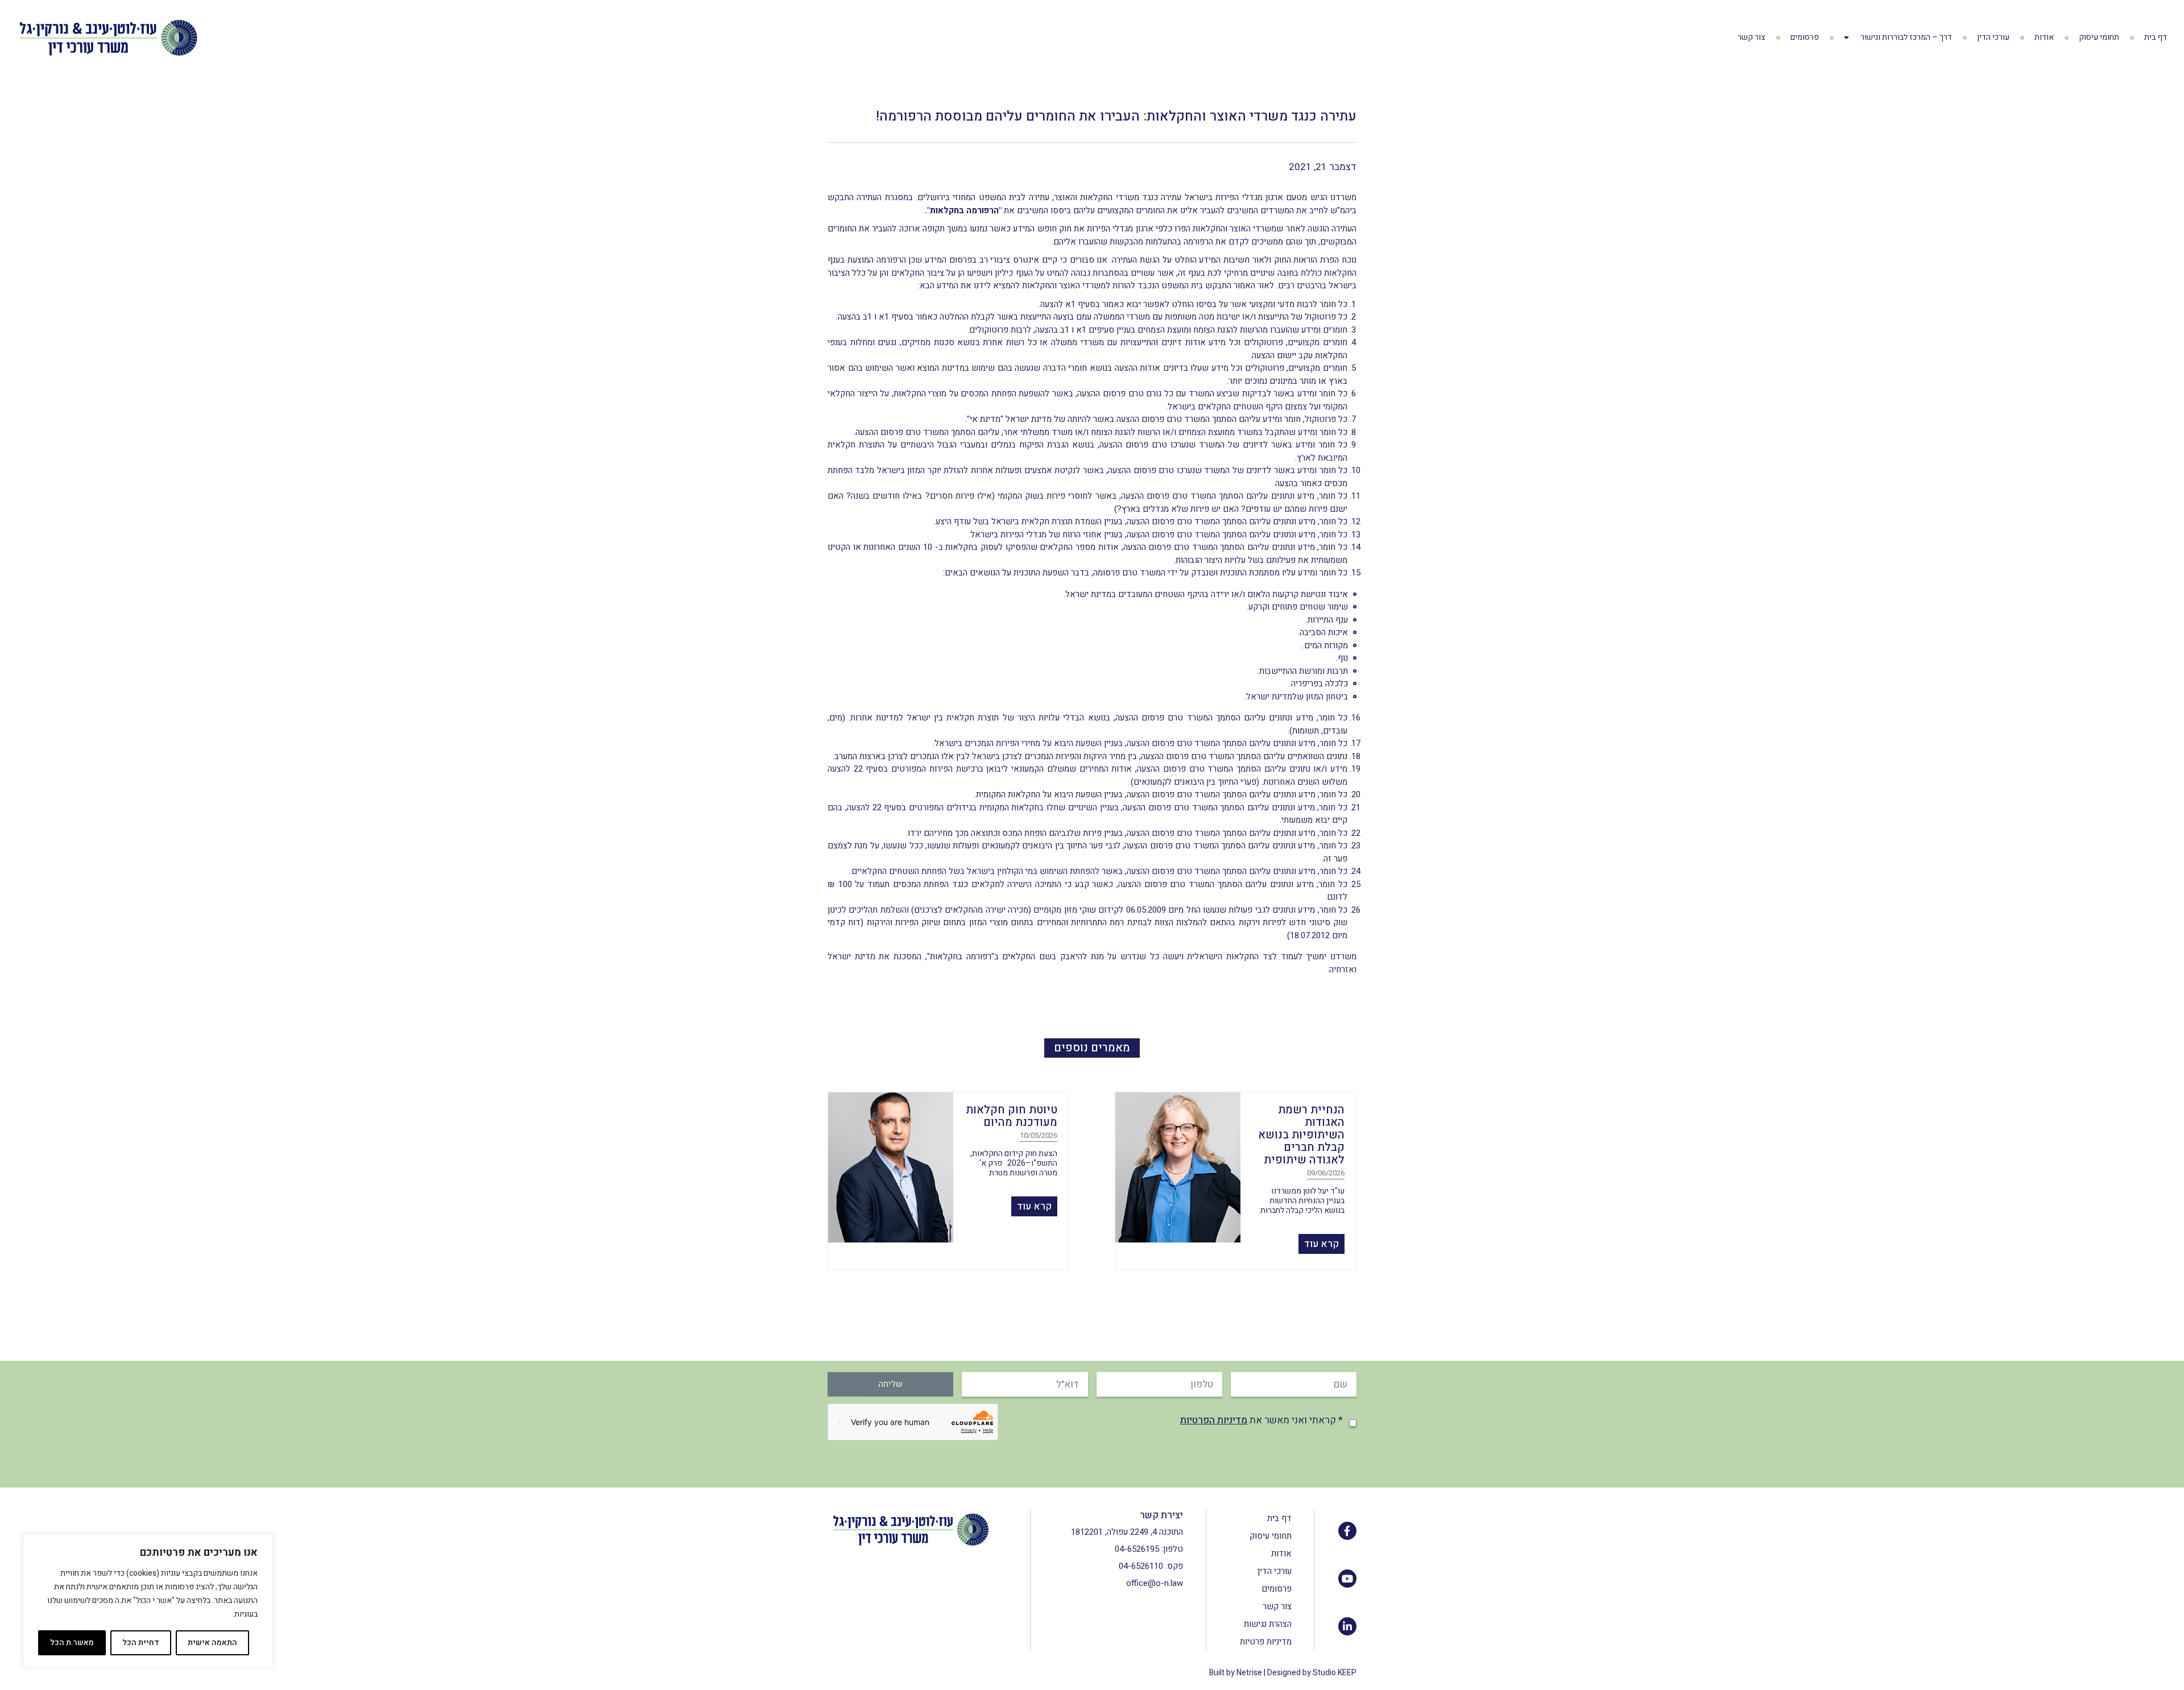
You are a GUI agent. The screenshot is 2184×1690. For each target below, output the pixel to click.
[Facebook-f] (1347, 1531)
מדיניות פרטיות (1266, 1642)
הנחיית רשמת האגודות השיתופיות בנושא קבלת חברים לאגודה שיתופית (1301, 1135)
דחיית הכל (141, 1643)
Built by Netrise (1236, 1673)
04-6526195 (1137, 1549)
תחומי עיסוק (2099, 37)
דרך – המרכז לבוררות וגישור (1906, 37)
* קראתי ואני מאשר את (1261, 1420)
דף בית (2156, 37)
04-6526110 (1141, 1566)
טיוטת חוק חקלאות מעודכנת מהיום (1012, 1116)
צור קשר (1751, 37)
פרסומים (1805, 37)
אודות (2044, 37)
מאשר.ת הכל (72, 1643)
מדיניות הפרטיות (1214, 1420)
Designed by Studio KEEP (1312, 1673)
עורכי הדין (1993, 37)
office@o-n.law (1155, 1583)
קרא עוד (1321, 1244)
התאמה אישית (212, 1643)
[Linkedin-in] (1347, 1626)
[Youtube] (1347, 1579)
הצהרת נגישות (1268, 1624)
